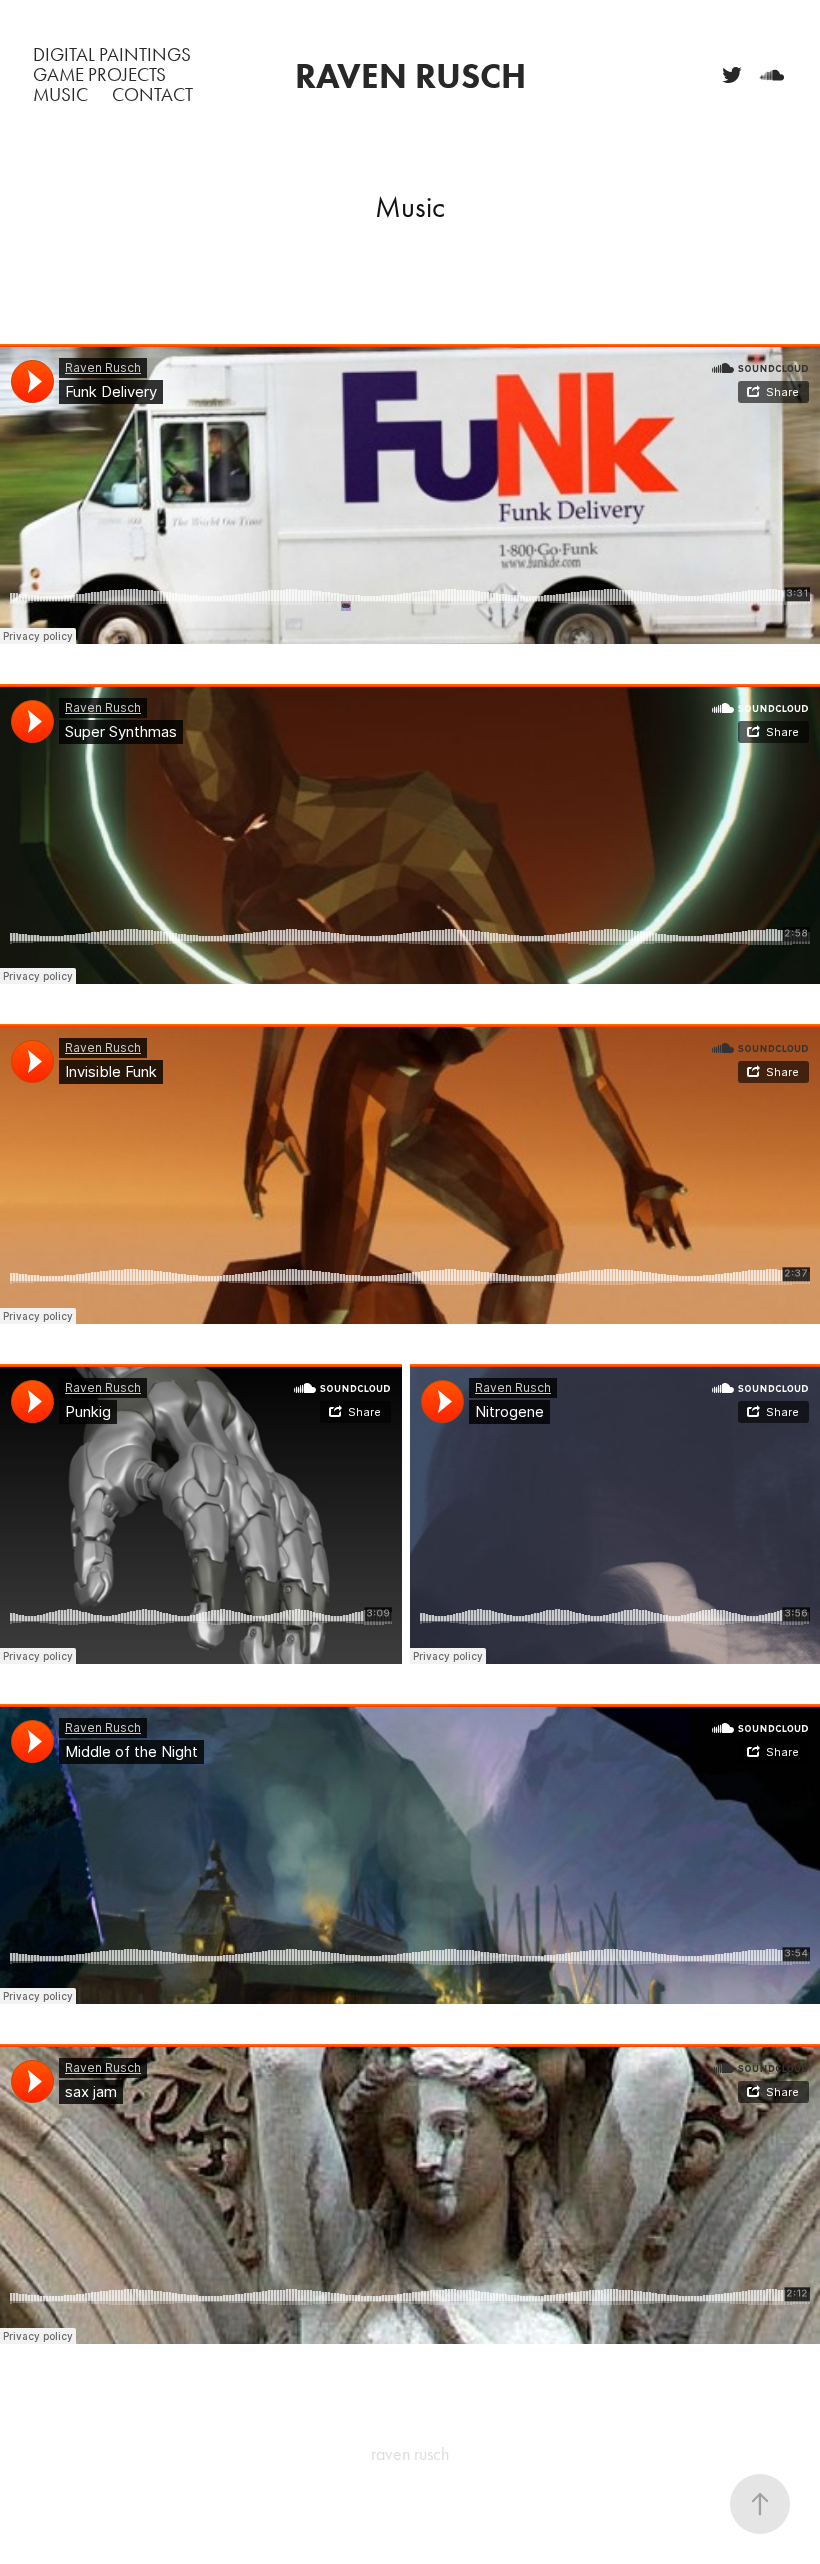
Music (60, 94)
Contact (152, 94)
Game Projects (99, 74)
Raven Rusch (410, 75)
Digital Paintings (112, 54)
